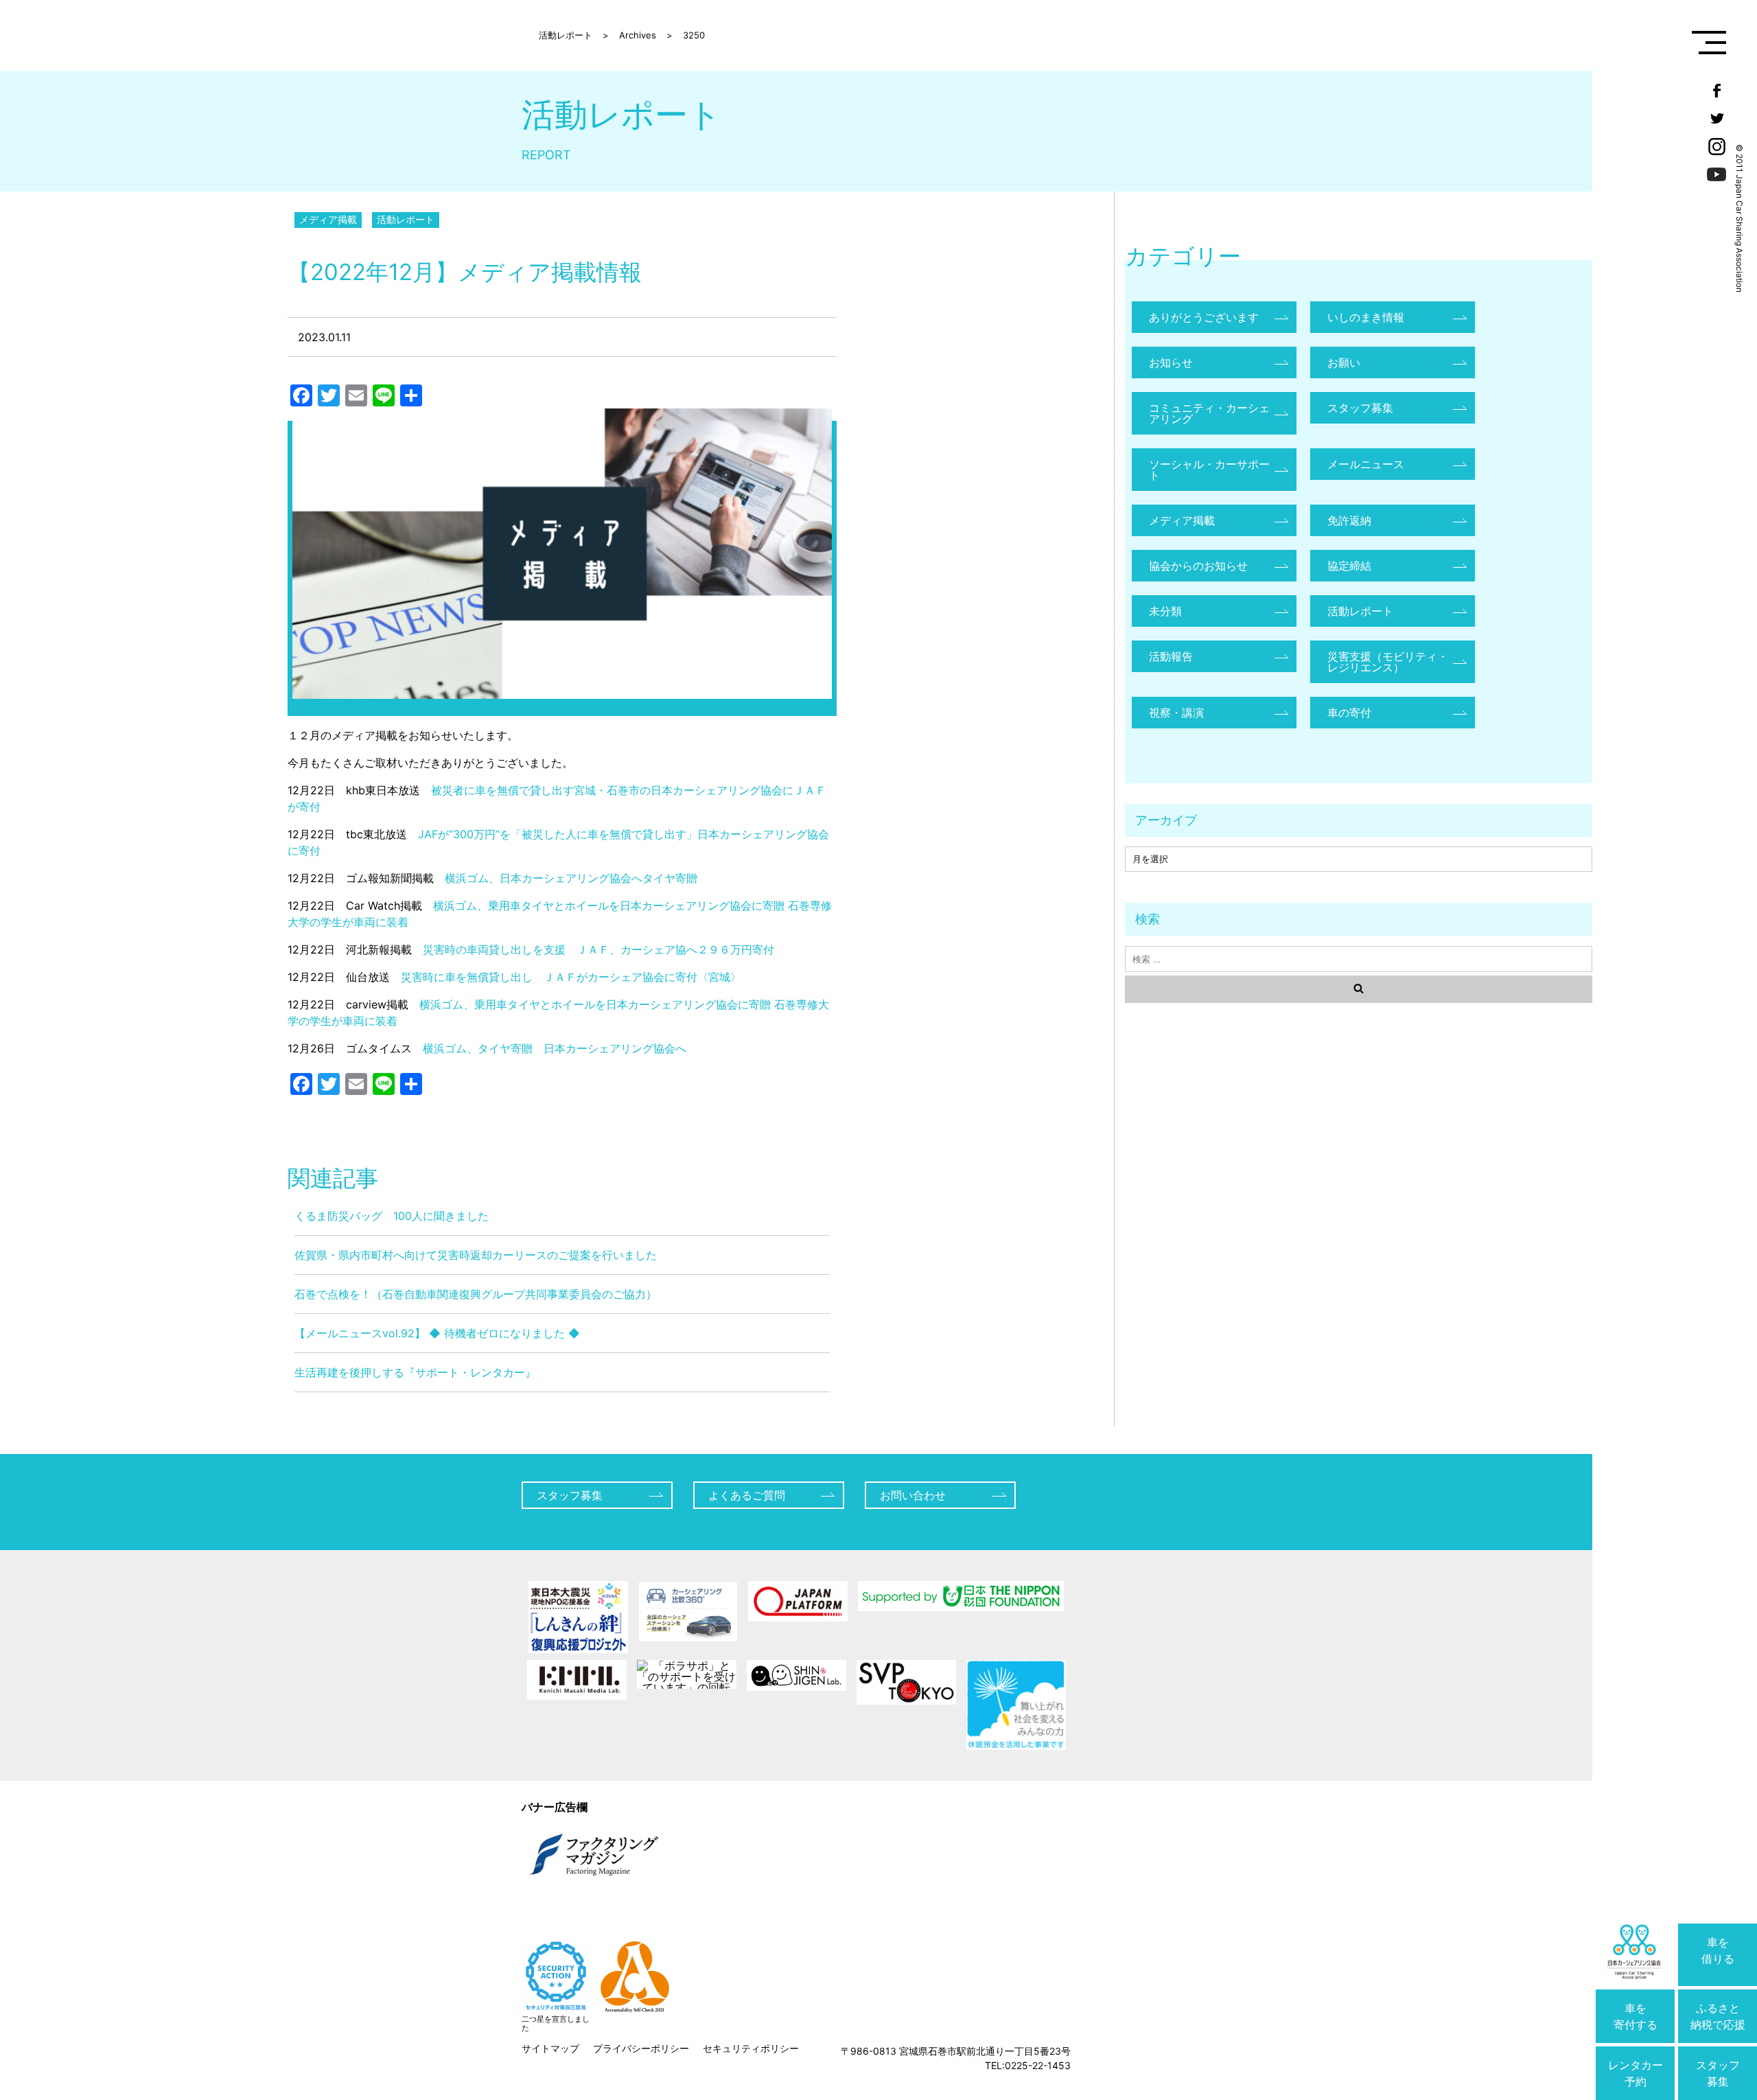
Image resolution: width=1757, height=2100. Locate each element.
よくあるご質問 (747, 1495)
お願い (1344, 362)
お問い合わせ (913, 1495)
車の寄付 (1349, 713)
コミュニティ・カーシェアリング (1209, 413)
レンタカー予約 (1636, 2073)
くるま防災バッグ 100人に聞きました (392, 1216)
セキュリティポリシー (751, 2048)
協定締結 (1349, 566)
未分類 (1165, 611)
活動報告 (1171, 656)
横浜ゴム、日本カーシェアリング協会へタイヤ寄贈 (571, 878)
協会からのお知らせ (1198, 566)
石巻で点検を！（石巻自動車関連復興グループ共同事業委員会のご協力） (476, 1294)
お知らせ (1171, 362)
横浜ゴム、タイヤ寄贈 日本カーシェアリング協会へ (555, 1048)
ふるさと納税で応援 (1718, 2016)
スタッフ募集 (1718, 2073)
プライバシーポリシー (641, 2048)
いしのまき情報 (1366, 317)
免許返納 (1349, 520)
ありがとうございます (1204, 317)
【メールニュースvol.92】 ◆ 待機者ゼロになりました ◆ (437, 1333)
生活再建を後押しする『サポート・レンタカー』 (415, 1372)
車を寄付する (1636, 2016)
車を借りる (1718, 1950)
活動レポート (406, 219)
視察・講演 (1176, 713)
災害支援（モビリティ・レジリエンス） (1388, 662)
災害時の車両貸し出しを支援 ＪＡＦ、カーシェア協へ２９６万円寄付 (598, 949)
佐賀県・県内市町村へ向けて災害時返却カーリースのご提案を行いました (476, 1255)
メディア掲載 (328, 219)
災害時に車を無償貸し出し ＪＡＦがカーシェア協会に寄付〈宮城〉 (571, 977)
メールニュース (1366, 464)
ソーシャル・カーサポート (1209, 470)
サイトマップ (550, 2048)
